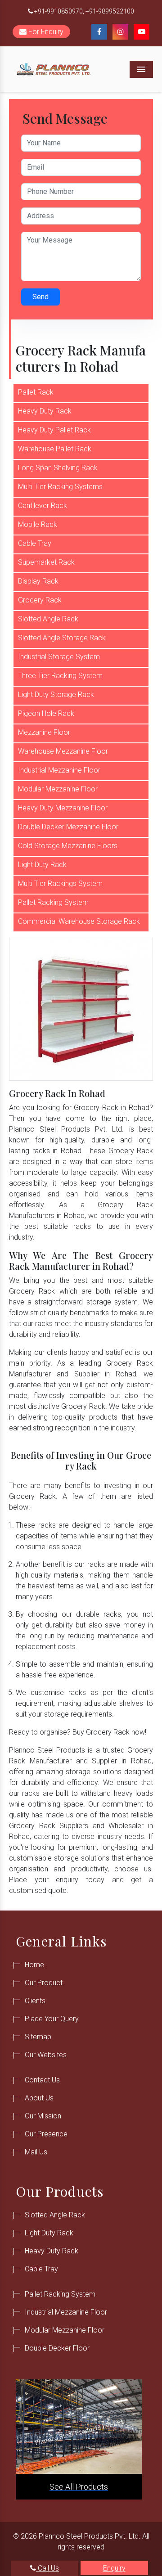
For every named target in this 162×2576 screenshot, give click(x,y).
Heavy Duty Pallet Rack (54, 430)
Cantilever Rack (43, 506)
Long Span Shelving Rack (58, 468)
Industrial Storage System (59, 657)
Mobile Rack (38, 524)
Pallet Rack (36, 392)
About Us (39, 2098)
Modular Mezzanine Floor (58, 789)
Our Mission (43, 2116)
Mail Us (36, 2152)
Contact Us (42, 2080)
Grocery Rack (40, 600)
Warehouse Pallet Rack (55, 449)
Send (40, 297)
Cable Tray (35, 543)
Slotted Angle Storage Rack (62, 638)
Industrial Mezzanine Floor (59, 770)
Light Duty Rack (42, 865)
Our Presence (46, 2134)
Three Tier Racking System (60, 676)
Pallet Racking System (53, 902)
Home (34, 1965)
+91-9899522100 (110, 11)
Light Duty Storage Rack (56, 695)
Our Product (44, 1983)
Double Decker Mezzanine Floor (68, 827)
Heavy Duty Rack (45, 411)
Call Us (47, 2568)
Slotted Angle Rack (48, 619)
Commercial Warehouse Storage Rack (79, 921)
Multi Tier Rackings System (60, 883)
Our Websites (46, 2055)
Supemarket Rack (46, 562)
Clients (35, 2001)
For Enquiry (45, 32)
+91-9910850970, (59, 11)
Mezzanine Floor (44, 732)
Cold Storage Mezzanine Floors (68, 846)
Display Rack (38, 581)
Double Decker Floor (57, 2348)
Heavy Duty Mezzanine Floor (63, 808)
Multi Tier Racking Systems (60, 487)
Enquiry (114, 2568)
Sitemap (38, 2037)
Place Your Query (52, 2019)
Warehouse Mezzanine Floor (63, 751)
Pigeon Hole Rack (46, 713)
